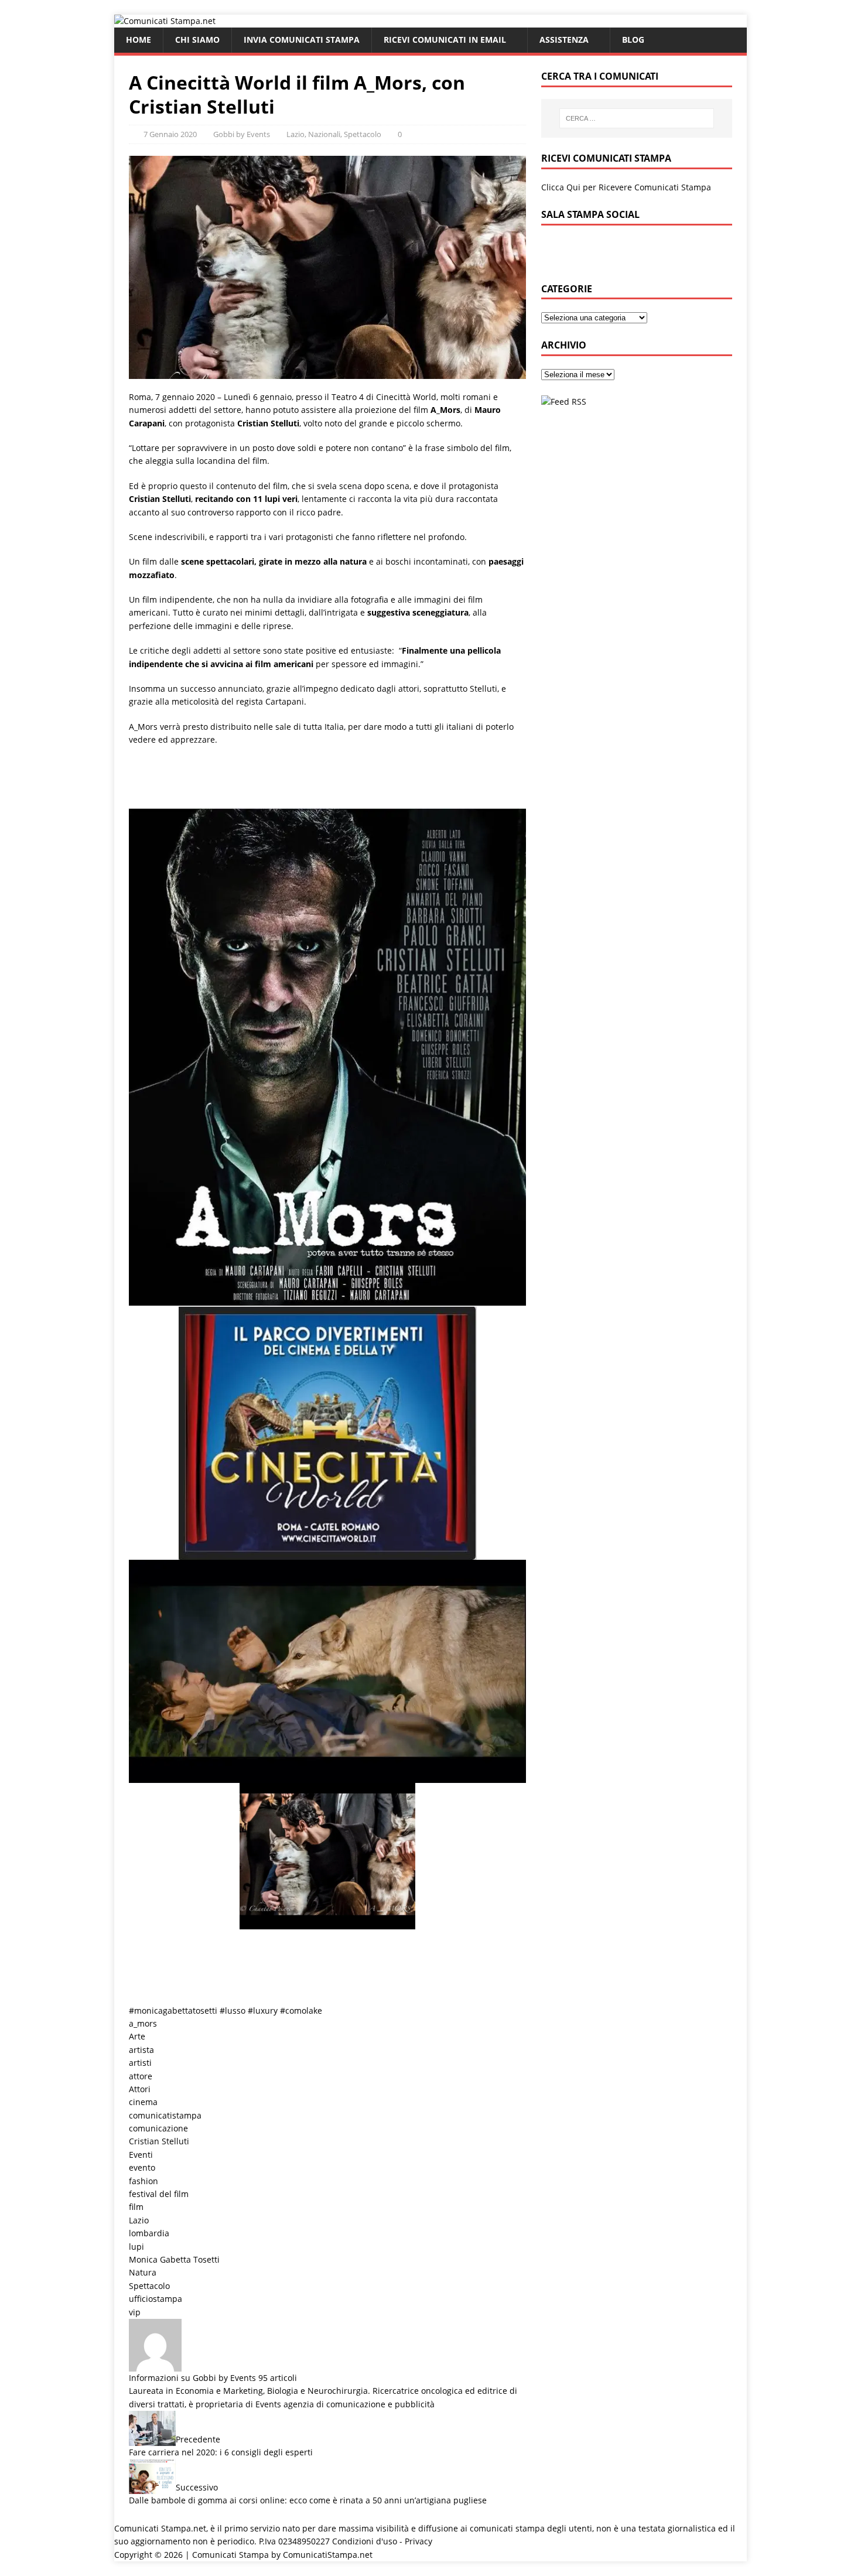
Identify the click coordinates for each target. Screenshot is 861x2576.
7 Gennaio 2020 (170, 134)
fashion (143, 2181)
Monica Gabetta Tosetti (174, 2259)
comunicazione (158, 2128)
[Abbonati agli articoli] (564, 402)
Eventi (141, 2155)
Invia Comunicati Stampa (302, 40)
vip (135, 2312)
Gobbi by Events (242, 134)
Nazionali (324, 134)
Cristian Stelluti (159, 2141)
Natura (143, 2272)
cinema (143, 2102)
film (136, 2207)
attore (141, 2076)
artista (141, 2050)
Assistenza (564, 40)
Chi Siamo (197, 40)
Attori (140, 2089)
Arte (137, 2036)
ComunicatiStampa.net (328, 2555)
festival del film (159, 2194)
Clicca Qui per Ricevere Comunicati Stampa (626, 187)
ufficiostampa (156, 2299)
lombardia (149, 2233)
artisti (140, 2063)
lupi (136, 2247)
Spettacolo (363, 134)
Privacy (418, 2541)
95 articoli (278, 2378)
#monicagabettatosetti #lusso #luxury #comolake (225, 2010)
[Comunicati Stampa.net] (165, 21)
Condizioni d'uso (365, 2541)
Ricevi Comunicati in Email (445, 40)
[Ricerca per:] (637, 118)
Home (139, 40)
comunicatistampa (165, 2115)
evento (142, 2167)
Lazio (295, 134)
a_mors (143, 2023)
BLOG (633, 40)
